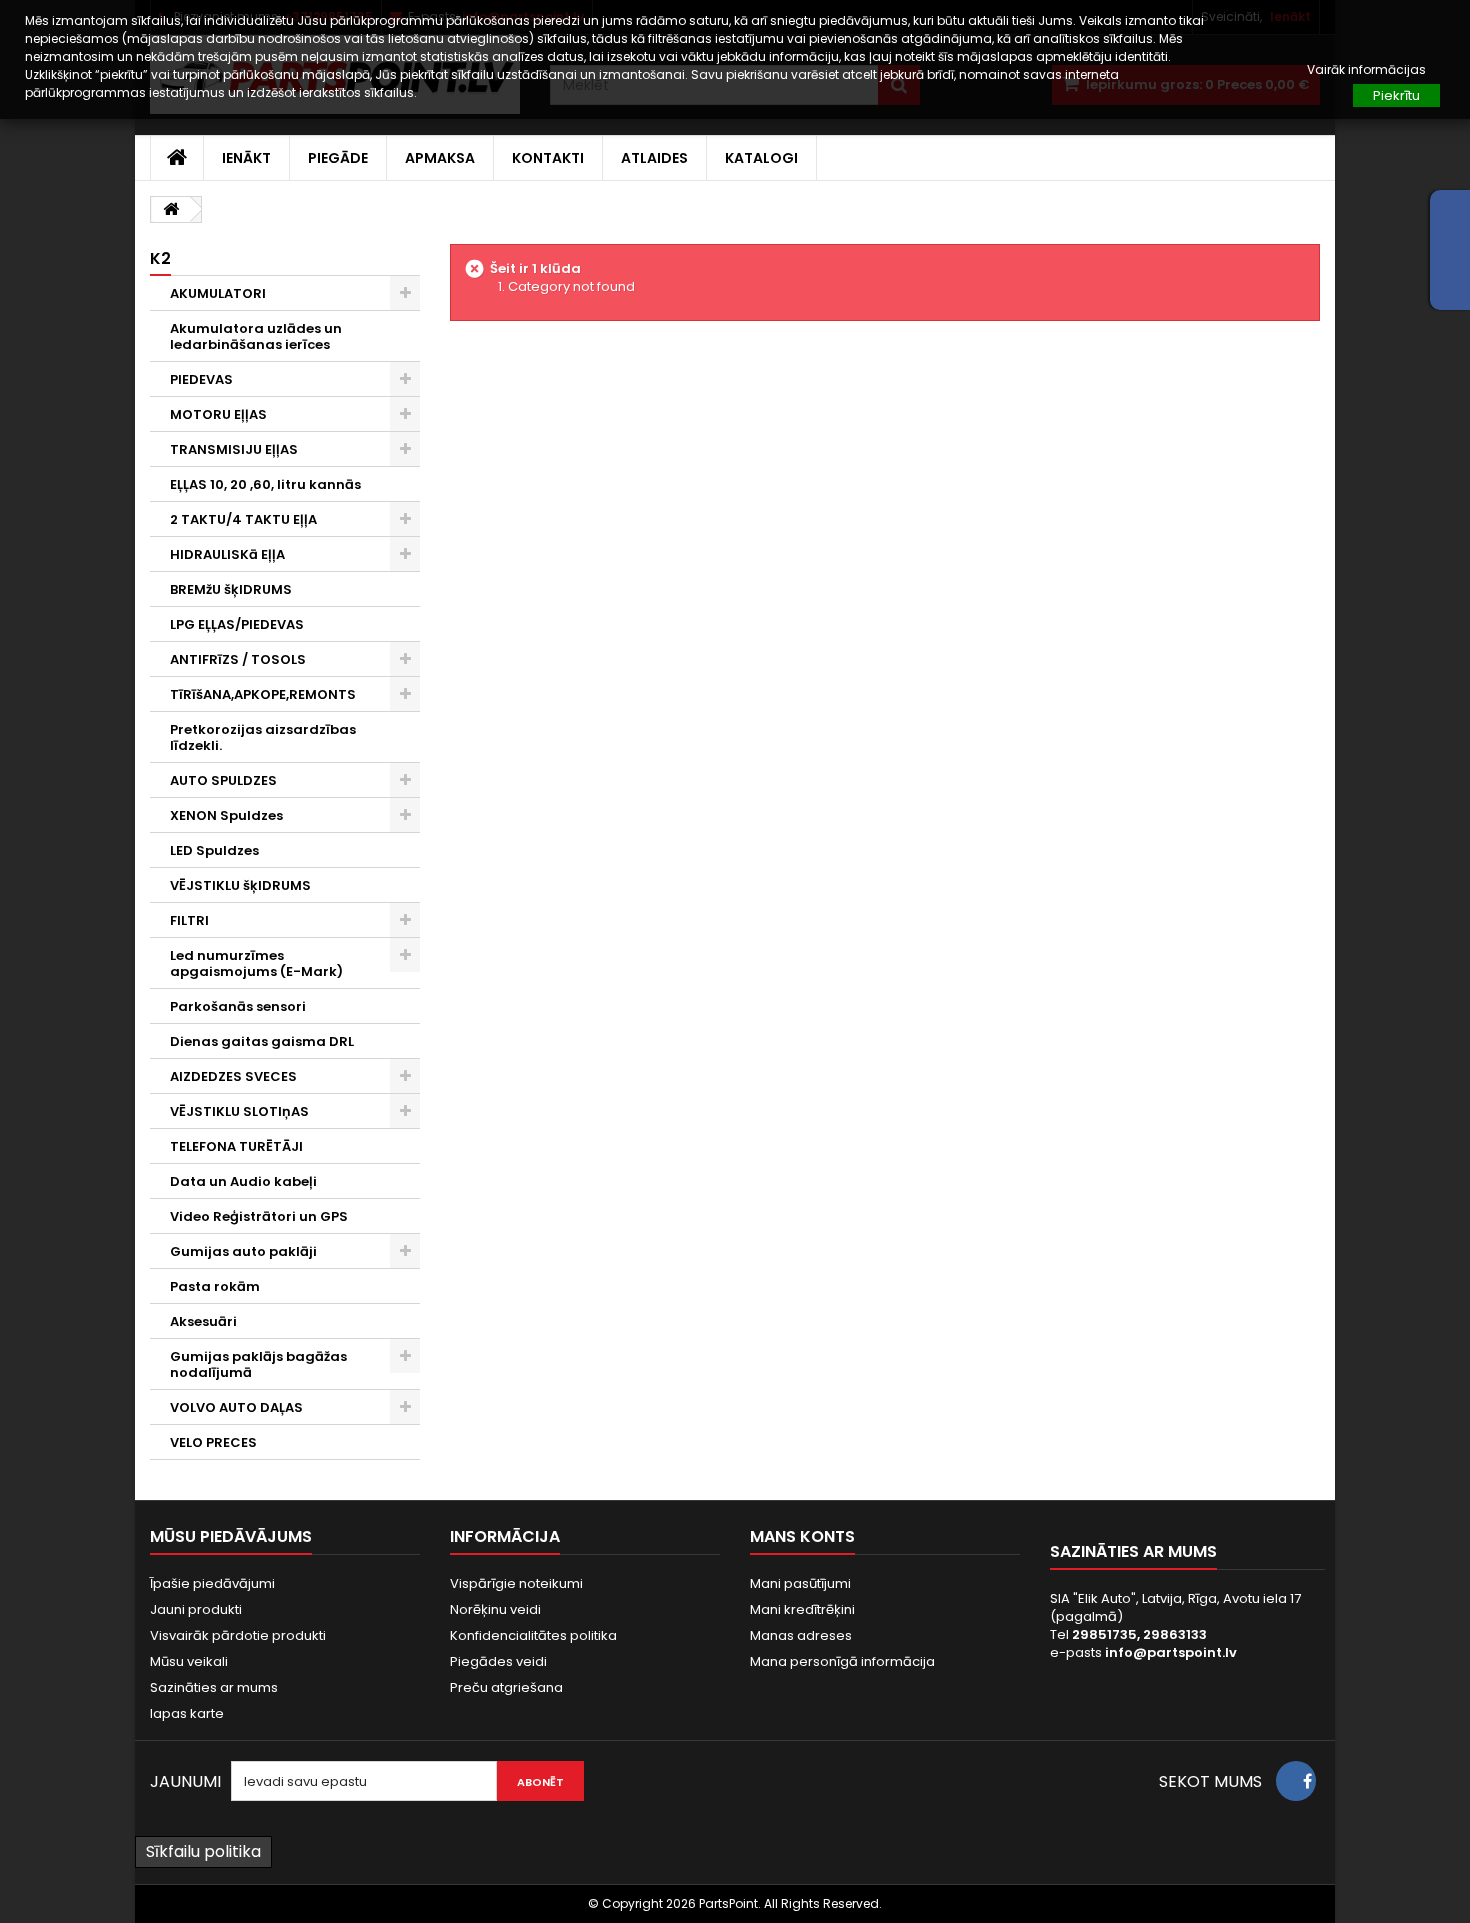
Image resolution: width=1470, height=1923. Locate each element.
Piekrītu (1396, 95)
